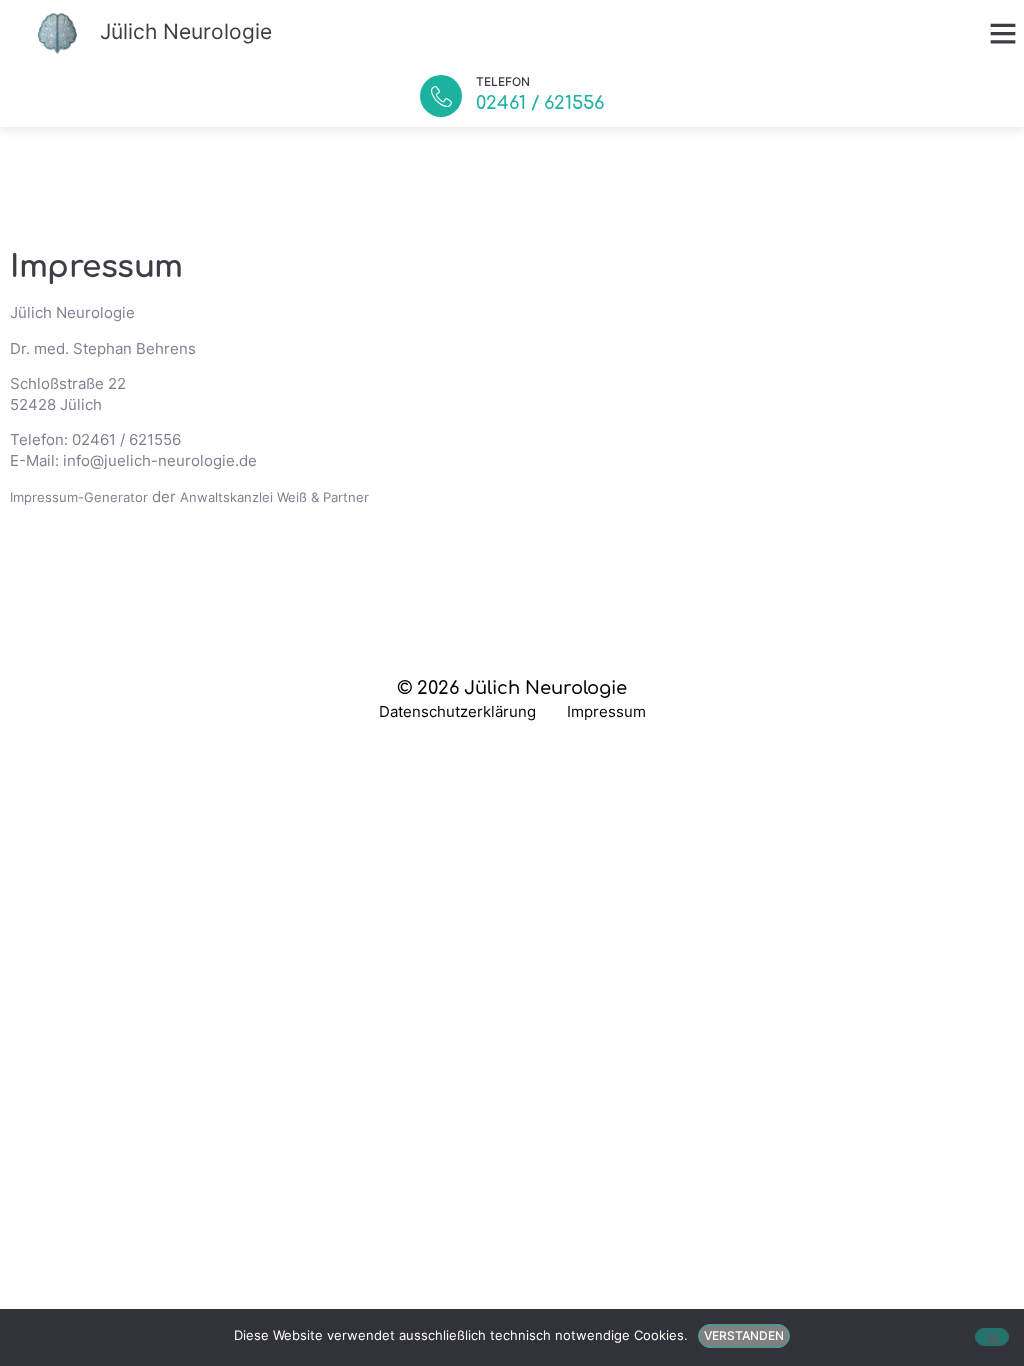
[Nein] (992, 1337)
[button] (1003, 33)
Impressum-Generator (79, 497)
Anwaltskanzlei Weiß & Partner (274, 497)
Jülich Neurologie (186, 31)
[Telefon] (441, 96)
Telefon (503, 81)
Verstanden (744, 1335)
